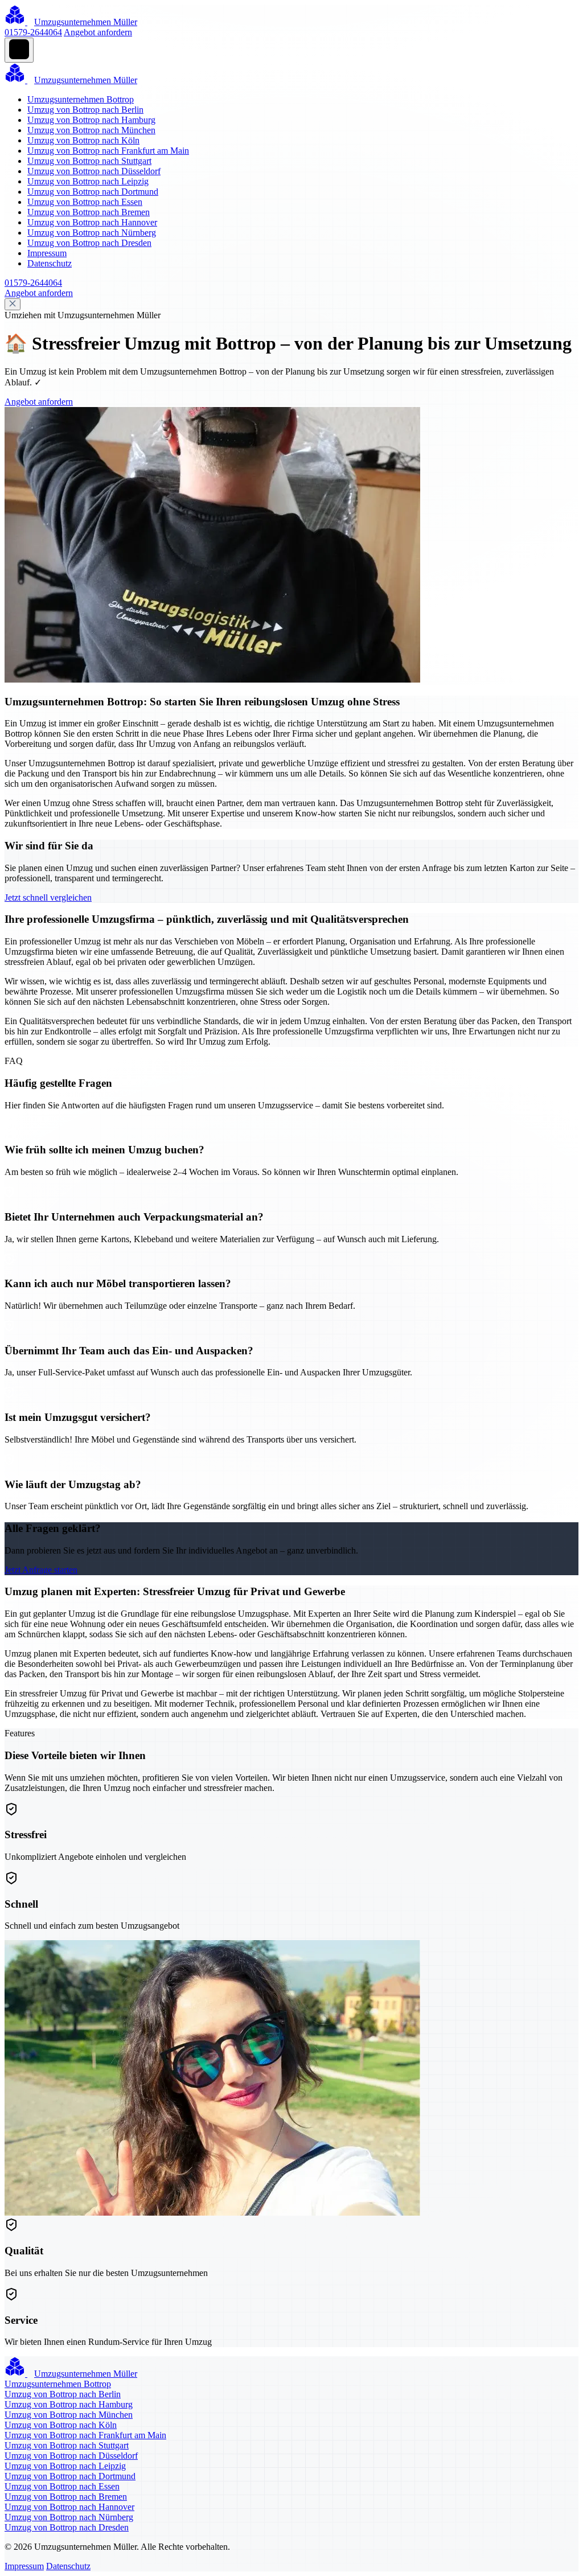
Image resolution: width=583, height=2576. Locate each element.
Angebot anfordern (98, 32)
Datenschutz (50, 263)
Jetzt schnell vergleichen (48, 897)
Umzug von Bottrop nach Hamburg (91, 120)
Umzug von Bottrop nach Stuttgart (89, 161)
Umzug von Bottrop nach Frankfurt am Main (108, 151)
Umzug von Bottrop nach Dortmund (93, 192)
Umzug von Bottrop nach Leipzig (88, 181)
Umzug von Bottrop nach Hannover (92, 222)
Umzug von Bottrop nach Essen (85, 202)
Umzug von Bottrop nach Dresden (89, 243)
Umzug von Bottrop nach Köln (83, 140)
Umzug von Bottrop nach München (91, 130)
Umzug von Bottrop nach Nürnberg (92, 233)
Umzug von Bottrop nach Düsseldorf (94, 171)
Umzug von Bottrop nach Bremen (89, 212)
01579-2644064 (33, 32)
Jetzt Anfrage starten (41, 1570)
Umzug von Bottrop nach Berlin (85, 110)
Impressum (47, 253)
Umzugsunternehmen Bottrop (81, 99)
